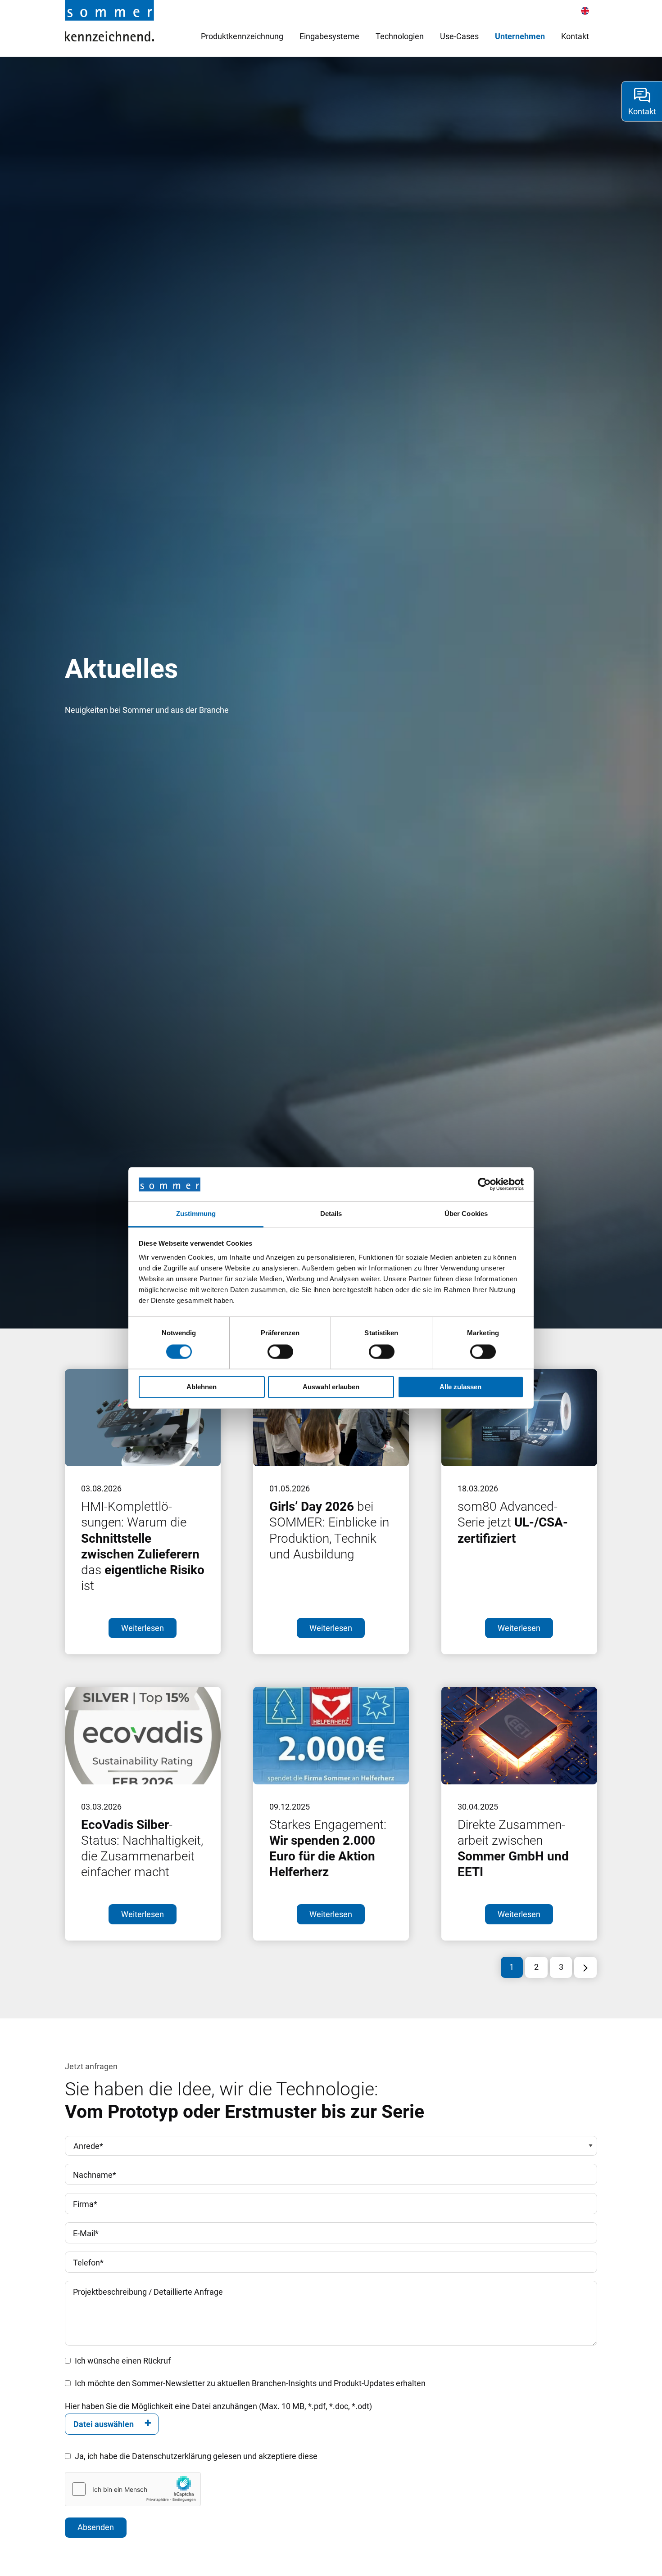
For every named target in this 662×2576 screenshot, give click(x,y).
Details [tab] (331, 1214)
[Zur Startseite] (109, 20)
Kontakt (575, 36)
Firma (85, 2204)
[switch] (280, 1352)
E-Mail (86, 2233)
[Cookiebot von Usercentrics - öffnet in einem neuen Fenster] (484, 1184)
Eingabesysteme (329, 36)
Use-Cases (459, 36)
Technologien (400, 36)
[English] (585, 11)
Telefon (88, 2263)
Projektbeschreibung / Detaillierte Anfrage (148, 2292)
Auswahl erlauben (331, 1387)
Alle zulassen (460, 1387)
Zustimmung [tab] (196, 1214)
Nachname (95, 2175)
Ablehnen (202, 1387)
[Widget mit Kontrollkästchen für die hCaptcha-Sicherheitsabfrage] (133, 2489)
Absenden (96, 2527)
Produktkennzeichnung (242, 36)
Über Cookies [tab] (466, 1214)
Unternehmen (520, 36)
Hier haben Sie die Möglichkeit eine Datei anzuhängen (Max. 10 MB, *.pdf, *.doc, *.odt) (218, 2406)
